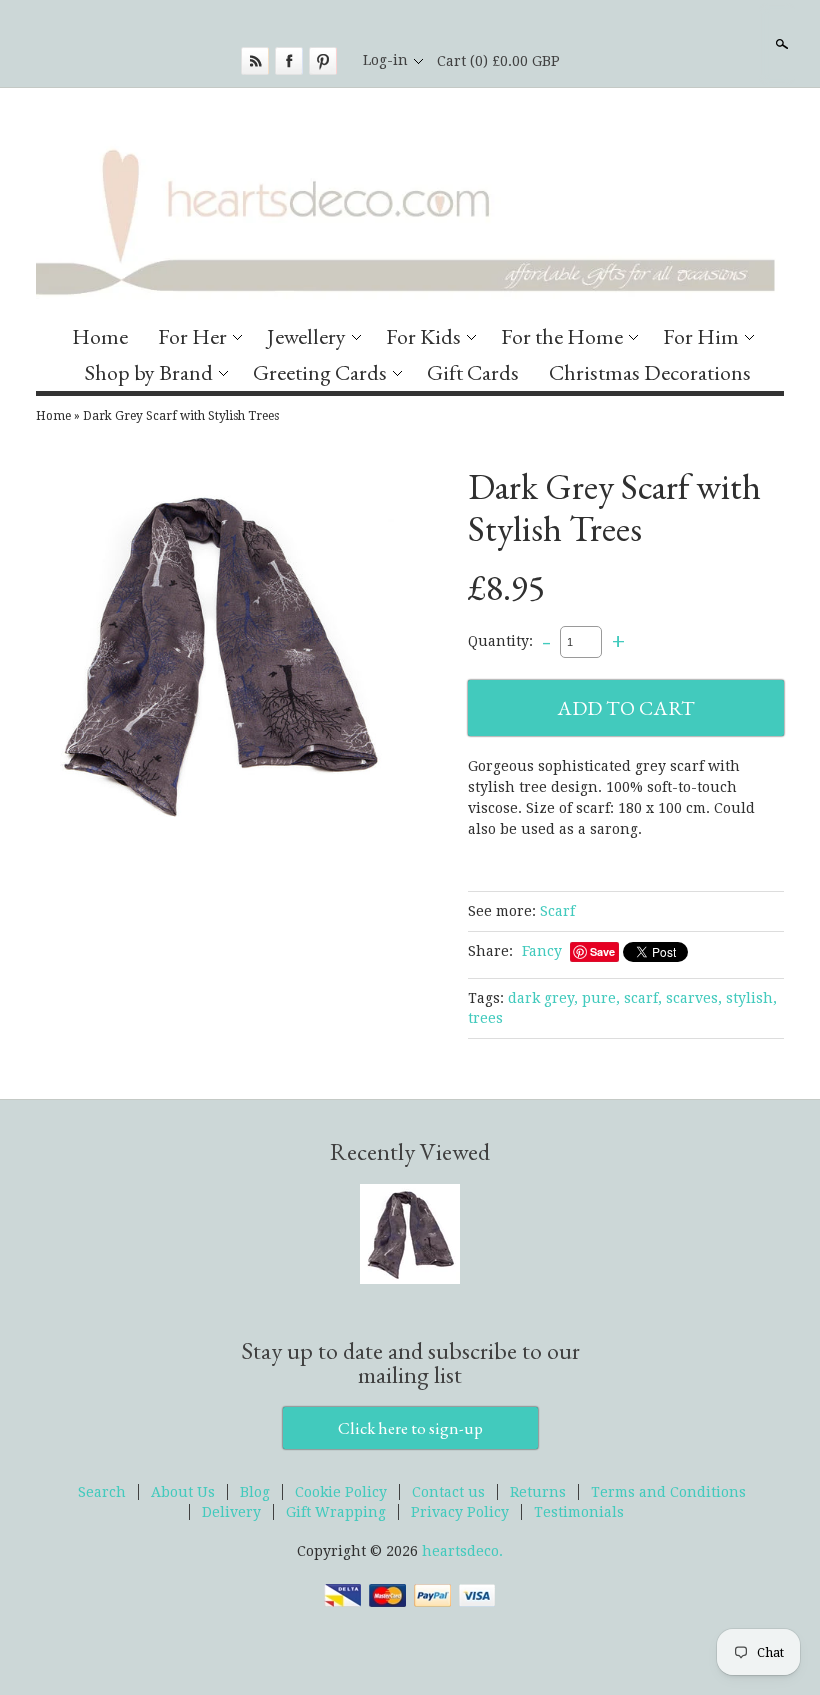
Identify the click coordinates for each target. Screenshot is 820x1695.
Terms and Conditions (668, 1492)
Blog (255, 1492)
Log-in (385, 60)
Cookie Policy (341, 1492)
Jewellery (306, 336)
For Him (701, 336)
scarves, (694, 998)
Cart (498, 61)
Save (602, 951)
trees (485, 1018)
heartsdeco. (462, 1551)
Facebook (289, 61)
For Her (192, 336)
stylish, (751, 998)
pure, (601, 998)
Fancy (542, 951)
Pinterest (323, 61)
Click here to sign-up (410, 1428)
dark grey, (543, 998)
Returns (538, 1492)
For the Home (562, 336)
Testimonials (579, 1512)
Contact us (448, 1492)
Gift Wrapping (336, 1512)
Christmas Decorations (650, 372)
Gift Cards (473, 372)
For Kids (423, 336)
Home (100, 336)
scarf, (643, 998)
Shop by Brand (149, 372)
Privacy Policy (460, 1512)
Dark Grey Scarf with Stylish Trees (181, 416)
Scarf (557, 911)
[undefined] (218, 656)
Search (780, 44)
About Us (183, 1492)
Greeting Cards (320, 372)
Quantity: (500, 641)
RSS (255, 61)
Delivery (231, 1512)
